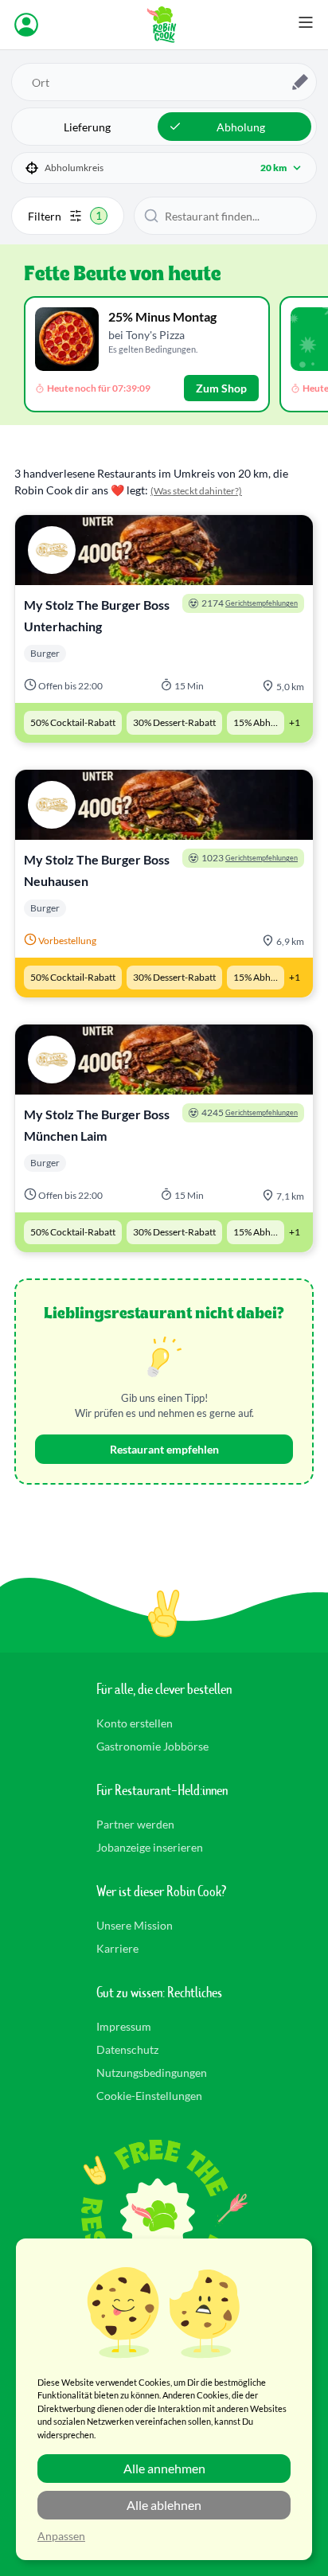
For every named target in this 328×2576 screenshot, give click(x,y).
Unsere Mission (135, 1925)
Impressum (124, 2026)
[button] (164, 168)
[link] (164, 629)
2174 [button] (250, 603)
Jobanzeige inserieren (150, 1847)
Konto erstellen (135, 1723)
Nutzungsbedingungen (152, 2073)
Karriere (117, 1948)
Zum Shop (221, 388)
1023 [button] (250, 858)
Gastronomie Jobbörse (152, 1746)
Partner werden (135, 1824)
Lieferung (87, 127)
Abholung (241, 127)
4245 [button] (250, 1112)
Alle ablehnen (164, 2505)
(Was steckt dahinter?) (196, 491)
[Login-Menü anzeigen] (26, 25)
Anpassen (61, 2536)
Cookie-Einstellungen (149, 2096)
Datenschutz (127, 2049)
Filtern (65, 216)
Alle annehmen (164, 2468)
